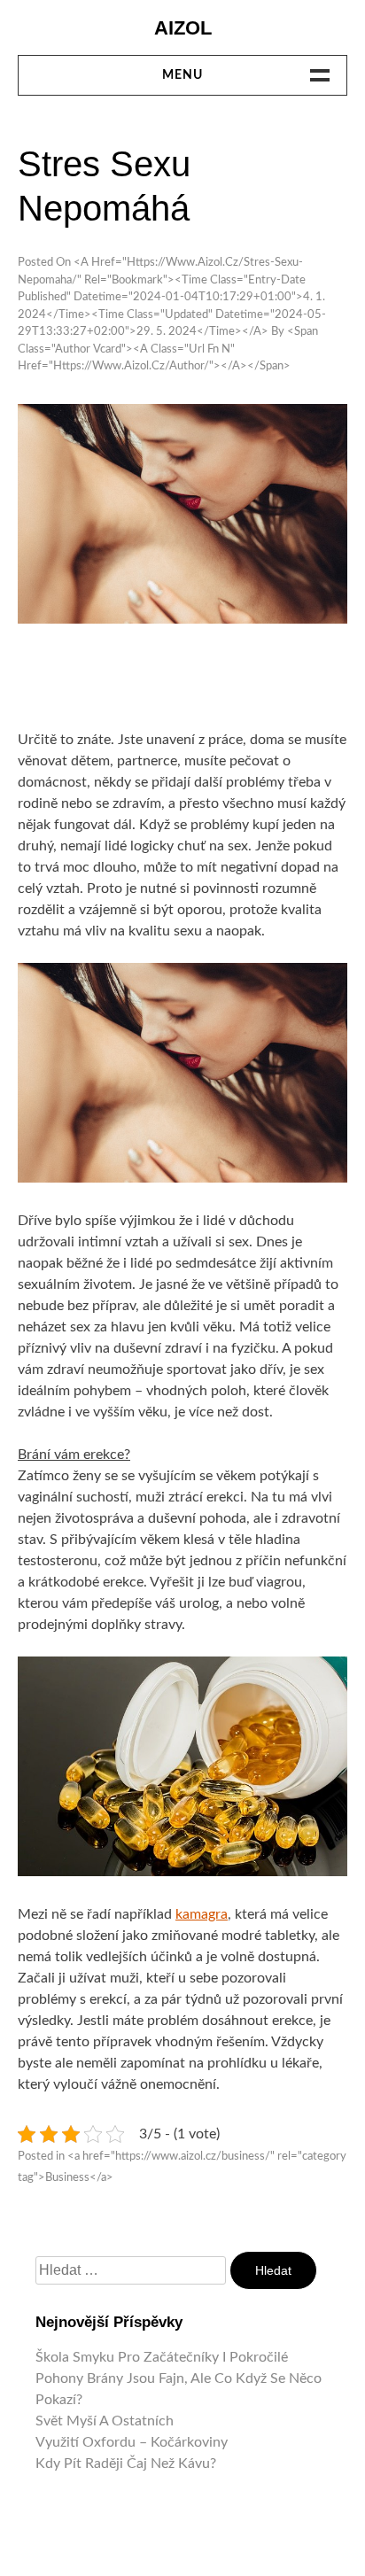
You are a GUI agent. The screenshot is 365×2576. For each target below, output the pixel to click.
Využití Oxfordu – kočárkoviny (132, 2442)
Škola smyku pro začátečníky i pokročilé (162, 2357)
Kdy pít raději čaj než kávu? (126, 2463)
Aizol (183, 28)
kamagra (202, 1914)
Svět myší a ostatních (105, 2421)
